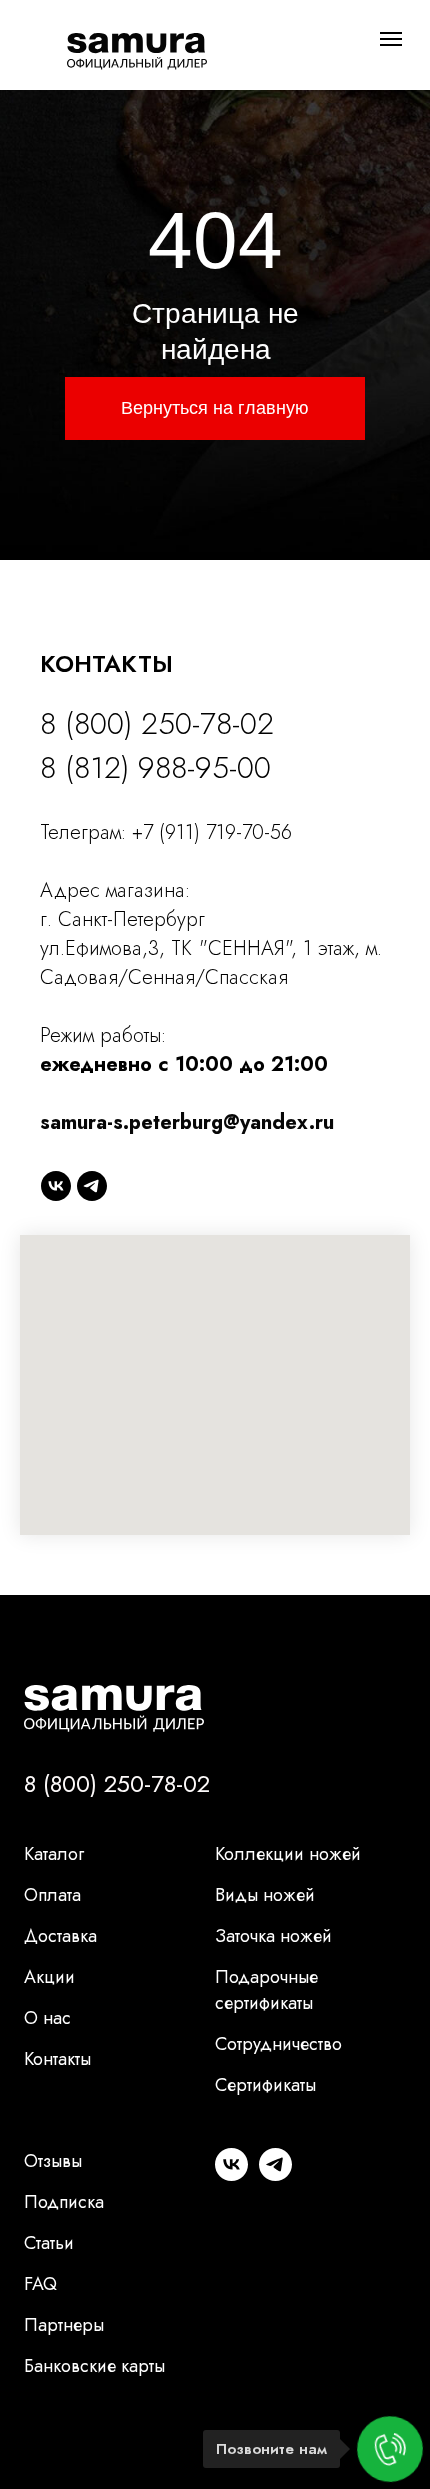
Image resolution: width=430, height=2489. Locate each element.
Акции (49, 1977)
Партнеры (64, 2325)
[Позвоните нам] (390, 2449)
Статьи (49, 2243)
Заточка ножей (273, 1936)
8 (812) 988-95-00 (155, 767)
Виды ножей (265, 1895)
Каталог (54, 1854)
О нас (47, 2018)
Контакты (57, 2059)
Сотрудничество (278, 2044)
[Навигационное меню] (391, 39)
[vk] (56, 1186)
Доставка (60, 1936)
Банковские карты (94, 2366)
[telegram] (92, 1186)
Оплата (52, 1895)
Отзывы (53, 2161)
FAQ (40, 2284)
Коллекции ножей (288, 1854)
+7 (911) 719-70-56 (212, 832)
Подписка (64, 2202)
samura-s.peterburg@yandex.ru (187, 1122)
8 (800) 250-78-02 (157, 723)
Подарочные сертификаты (266, 1990)
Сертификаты (265, 2085)
